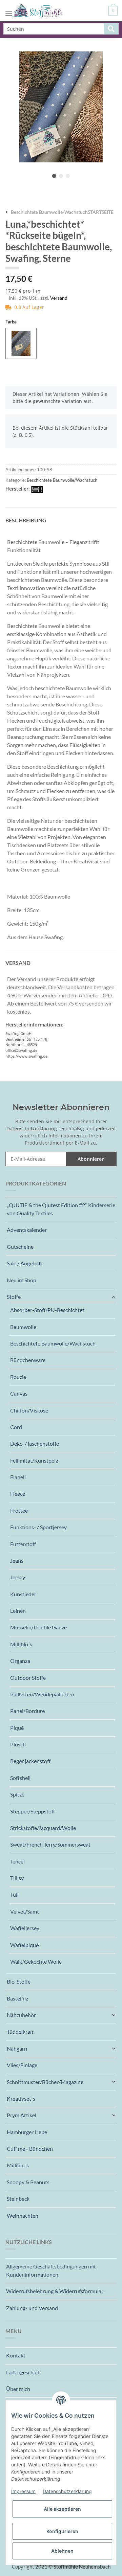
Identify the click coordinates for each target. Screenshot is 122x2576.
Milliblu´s (21, 1644)
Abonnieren (91, 1159)
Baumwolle (23, 1327)
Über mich (18, 2389)
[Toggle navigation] (9, 7)
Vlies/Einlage (22, 2065)
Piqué (17, 1728)
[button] (61, 1297)
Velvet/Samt (25, 1911)
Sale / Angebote (25, 1263)
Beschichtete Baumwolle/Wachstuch (62, 480)
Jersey (18, 1577)
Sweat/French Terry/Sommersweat (50, 1844)
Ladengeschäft (23, 2372)
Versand (59, 298)
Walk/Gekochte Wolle (36, 1961)
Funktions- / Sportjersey (38, 1527)
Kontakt (16, 2355)
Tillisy (17, 1878)
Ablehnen (62, 2551)
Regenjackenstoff (30, 1761)
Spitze (17, 1794)
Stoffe (14, 1297)
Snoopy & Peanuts (28, 2182)
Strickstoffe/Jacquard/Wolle (43, 1828)
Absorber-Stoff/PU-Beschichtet (47, 1310)
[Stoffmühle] (38, 11)
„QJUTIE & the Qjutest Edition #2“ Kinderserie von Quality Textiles (61, 1209)
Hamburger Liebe (27, 2132)
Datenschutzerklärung (32, 1128)
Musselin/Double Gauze (38, 1627)
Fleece (18, 1494)
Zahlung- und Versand (32, 2308)
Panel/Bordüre (27, 1711)
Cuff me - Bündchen (30, 2149)
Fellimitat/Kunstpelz (34, 1460)
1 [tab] (54, 176)
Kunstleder (23, 1594)
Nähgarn (17, 2048)
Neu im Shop (22, 1280)
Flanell (18, 1477)
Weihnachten (23, 2216)
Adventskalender (27, 1230)
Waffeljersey (25, 1928)
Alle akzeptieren (62, 2509)
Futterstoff (23, 1544)
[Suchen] (111, 29)
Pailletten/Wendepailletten (42, 1694)
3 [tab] (68, 176)
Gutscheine (20, 1247)
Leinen (18, 1611)
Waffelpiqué (24, 1945)
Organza (20, 1661)
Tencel (17, 1861)
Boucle (18, 1377)
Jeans (17, 1561)
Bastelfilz (17, 1998)
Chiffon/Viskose (29, 1410)
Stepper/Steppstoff (33, 1811)
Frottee (19, 1510)
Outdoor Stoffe (28, 1678)
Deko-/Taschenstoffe (35, 1443)
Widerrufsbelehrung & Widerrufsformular (55, 2291)
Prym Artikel (22, 2115)
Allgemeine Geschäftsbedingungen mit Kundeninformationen (51, 2270)
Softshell (20, 1778)
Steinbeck (18, 2199)
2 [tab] (61, 176)
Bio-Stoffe (19, 1981)
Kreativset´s (21, 2098)
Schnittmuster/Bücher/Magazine (45, 2082)
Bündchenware (28, 1360)
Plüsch (18, 1744)
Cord (16, 1427)
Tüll (14, 1894)
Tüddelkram (21, 2031)
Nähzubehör (21, 2015)
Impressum (23, 2491)
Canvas (19, 1393)
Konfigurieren (62, 2531)
